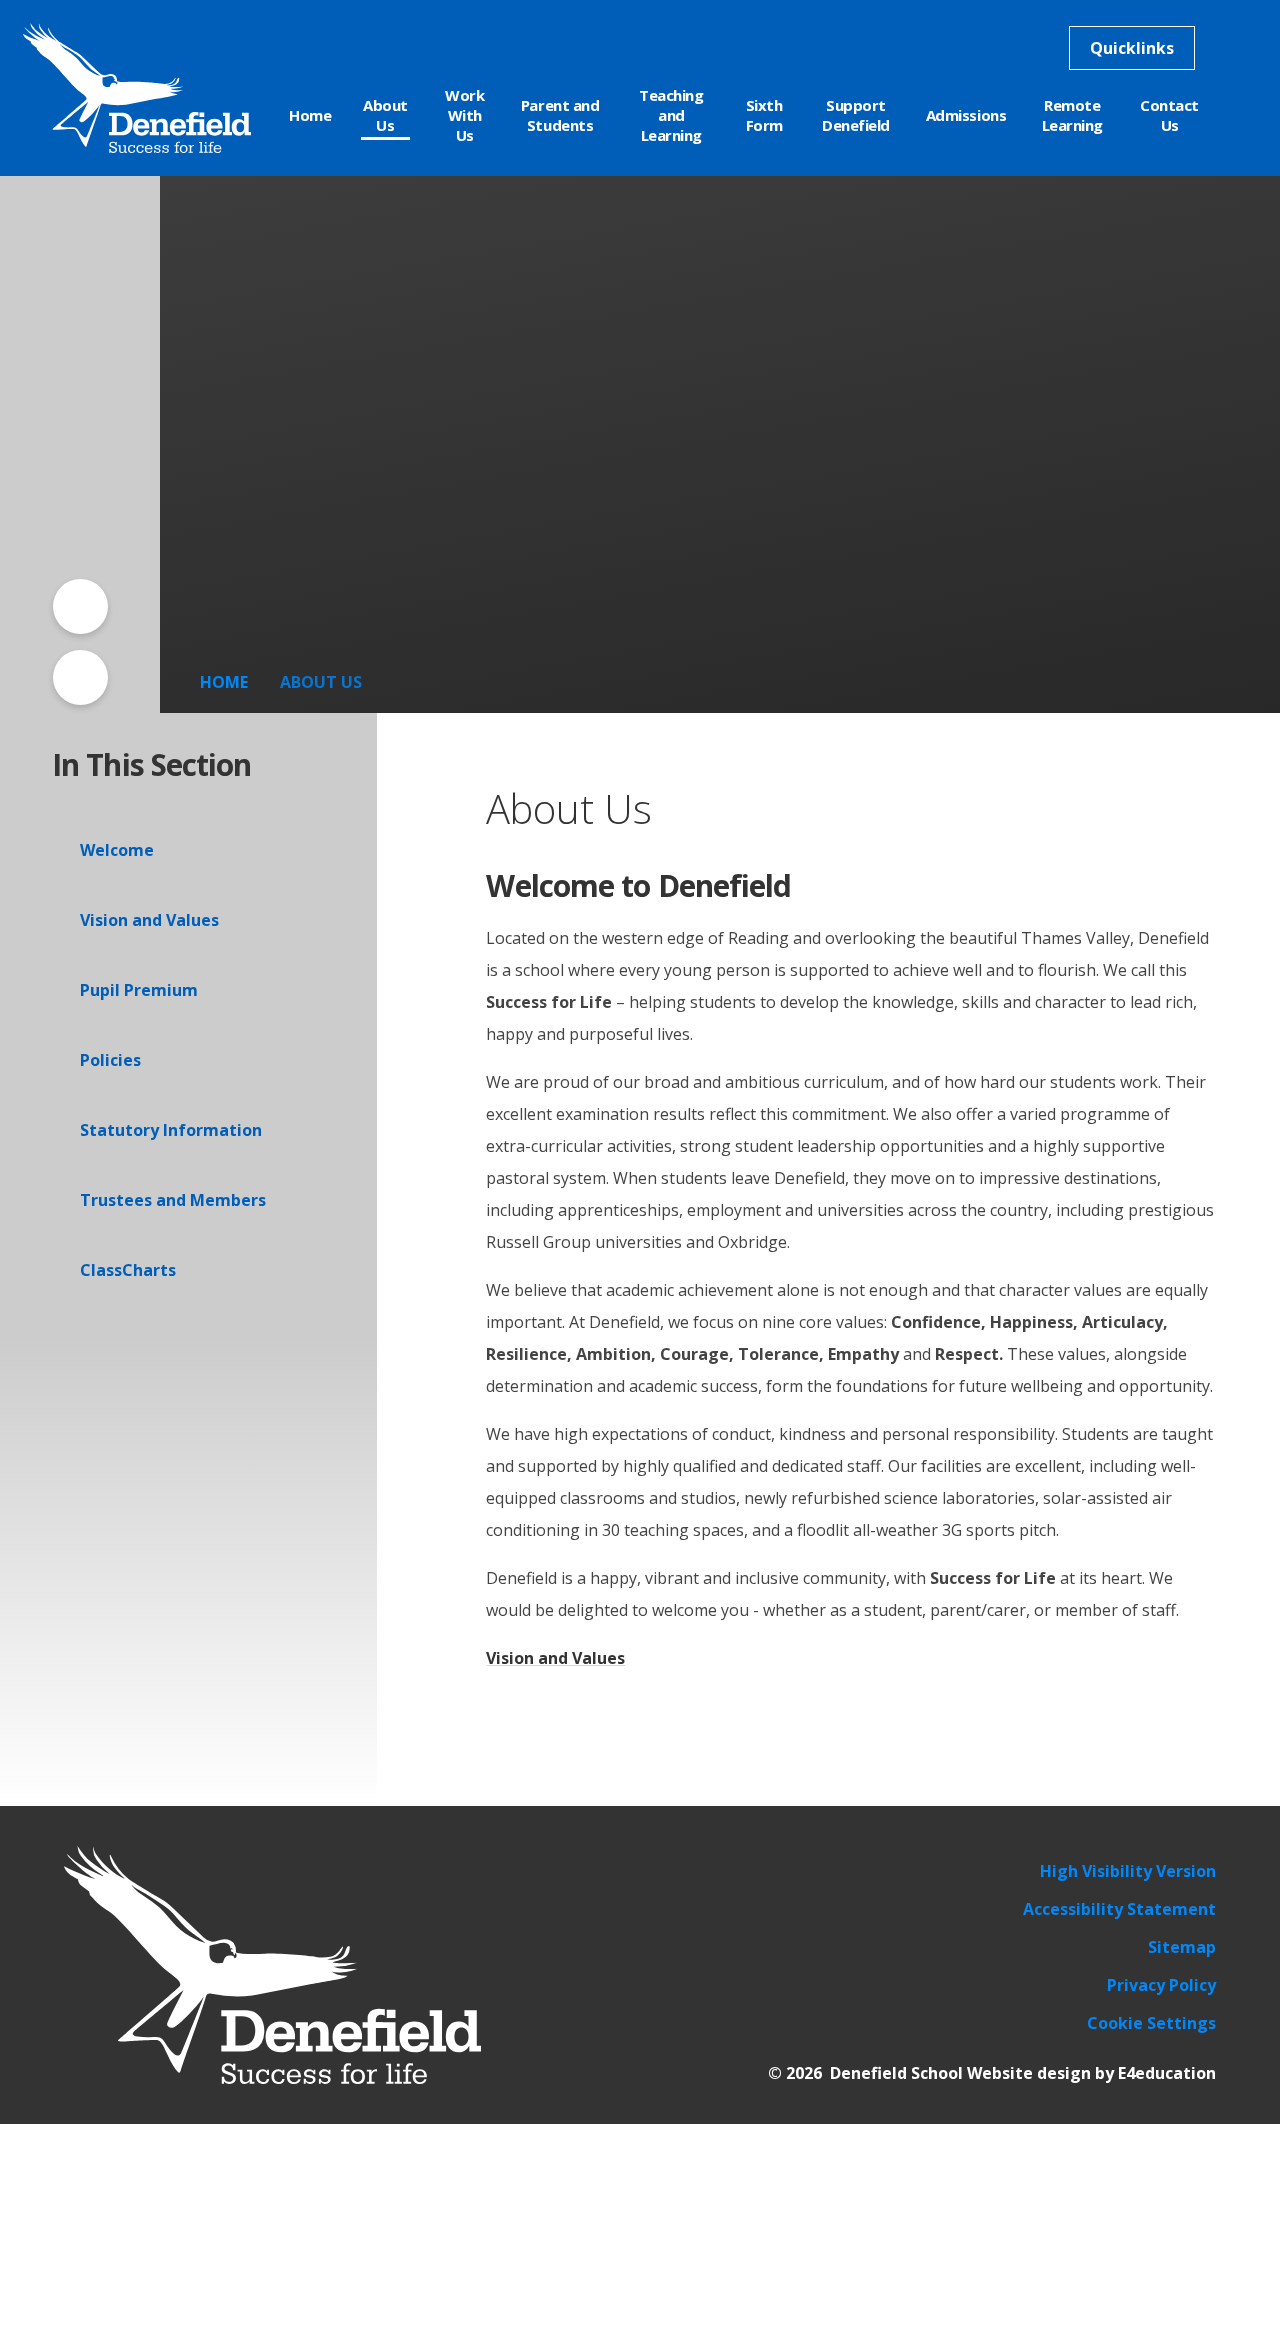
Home (224, 682)
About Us (321, 682)
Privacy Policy (1161, 1985)
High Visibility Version (1128, 1871)
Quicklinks (1132, 48)
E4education (1167, 2073)
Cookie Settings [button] (1151, 2023)
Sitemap (1182, 1947)
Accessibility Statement (1119, 1909)
